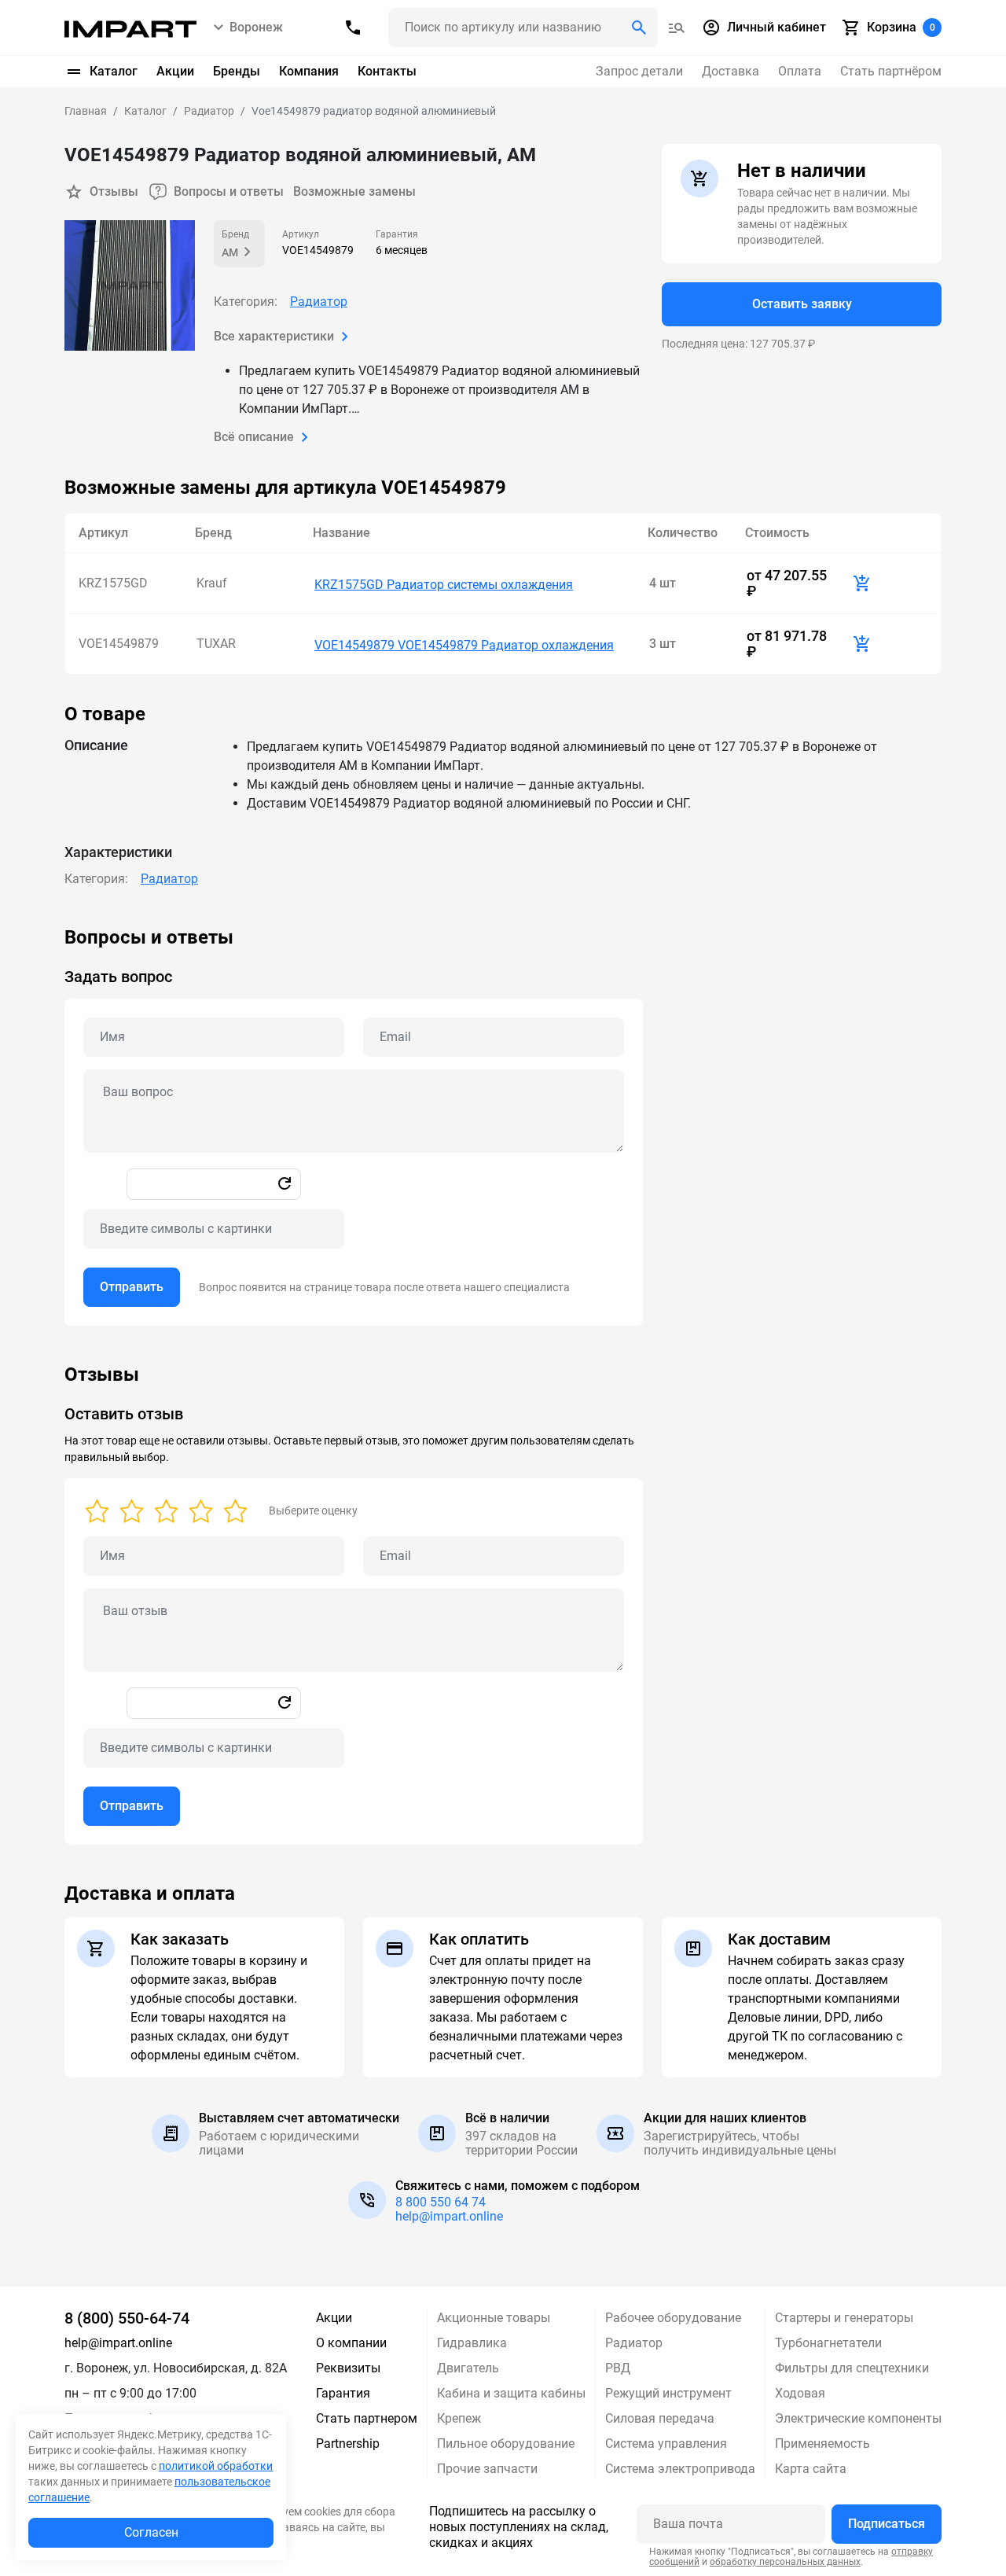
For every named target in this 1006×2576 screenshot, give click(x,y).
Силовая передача (660, 2418)
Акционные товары (494, 2318)
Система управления (666, 2444)
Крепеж (459, 2418)
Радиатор (319, 302)
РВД (618, 2368)
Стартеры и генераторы (844, 2318)
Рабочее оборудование (673, 2318)
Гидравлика (472, 2343)
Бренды (237, 71)
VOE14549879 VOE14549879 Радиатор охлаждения (464, 645)
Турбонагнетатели (828, 2343)
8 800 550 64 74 (441, 2202)
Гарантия (343, 2393)
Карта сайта (811, 2469)
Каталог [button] (114, 71)
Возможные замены (354, 191)
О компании (351, 2343)
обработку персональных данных (785, 2562)
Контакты (387, 71)
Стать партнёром (891, 71)
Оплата (800, 71)
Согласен (151, 2532)
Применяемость (822, 2444)
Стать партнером (367, 2418)
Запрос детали (639, 71)
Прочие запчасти (487, 2469)
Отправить (132, 1287)
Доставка (731, 71)
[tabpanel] (503, 1126)
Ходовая (800, 2393)
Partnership (348, 2444)
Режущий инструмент (668, 2393)
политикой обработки (216, 2466)
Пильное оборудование (506, 2444)
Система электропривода (680, 2469)
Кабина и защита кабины (511, 2393)
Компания (309, 71)
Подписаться (887, 2524)
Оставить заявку (802, 304)
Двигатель (468, 2368)
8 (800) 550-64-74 (127, 2318)
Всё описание (254, 437)
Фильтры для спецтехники (852, 2368)
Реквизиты (348, 2368)
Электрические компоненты (858, 2418)
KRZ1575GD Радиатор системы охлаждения (444, 585)
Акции (175, 71)
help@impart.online (449, 2216)
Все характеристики (274, 336)
